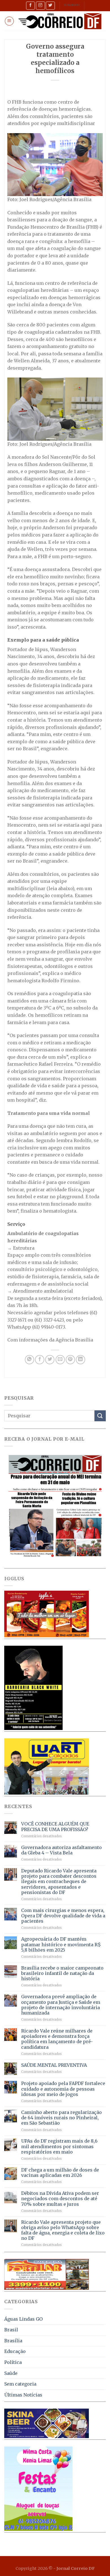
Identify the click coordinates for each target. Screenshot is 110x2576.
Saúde (11, 2373)
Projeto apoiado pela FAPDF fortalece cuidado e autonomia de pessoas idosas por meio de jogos (63, 2089)
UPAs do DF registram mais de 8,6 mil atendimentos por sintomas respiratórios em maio (59, 2146)
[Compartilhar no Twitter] (50, 1360)
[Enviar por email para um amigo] (60, 1360)
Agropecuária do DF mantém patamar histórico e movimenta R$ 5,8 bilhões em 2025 (61, 1944)
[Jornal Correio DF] (60, 21)
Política (13, 2362)
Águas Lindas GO (23, 2319)
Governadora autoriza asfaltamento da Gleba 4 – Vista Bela (61, 1850)
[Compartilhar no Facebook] (40, 1360)
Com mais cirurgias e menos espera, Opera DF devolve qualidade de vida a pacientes (63, 1916)
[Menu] (9, 21)
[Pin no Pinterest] (70, 1360)
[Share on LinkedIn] (81, 1360)
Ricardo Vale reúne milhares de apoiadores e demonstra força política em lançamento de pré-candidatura (57, 2039)
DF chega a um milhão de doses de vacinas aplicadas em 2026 (60, 2173)
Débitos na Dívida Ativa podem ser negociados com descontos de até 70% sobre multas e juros (60, 2199)
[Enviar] (100, 1416)
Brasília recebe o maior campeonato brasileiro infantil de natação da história (62, 1973)
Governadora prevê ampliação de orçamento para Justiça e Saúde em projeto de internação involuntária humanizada (61, 2005)
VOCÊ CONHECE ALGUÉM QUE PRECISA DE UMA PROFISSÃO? (55, 1827)
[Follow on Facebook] (30, 5)
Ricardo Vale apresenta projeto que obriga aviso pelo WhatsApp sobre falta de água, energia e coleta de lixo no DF (63, 2230)
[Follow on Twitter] (50, 5)
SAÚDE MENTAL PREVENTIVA (54, 2065)
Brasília (13, 2341)
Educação (15, 2351)
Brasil (11, 2330)
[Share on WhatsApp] (29, 1360)
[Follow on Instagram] (40, 5)
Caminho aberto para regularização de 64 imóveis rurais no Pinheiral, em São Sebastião (61, 2118)
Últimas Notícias (23, 2395)
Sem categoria (20, 2384)
